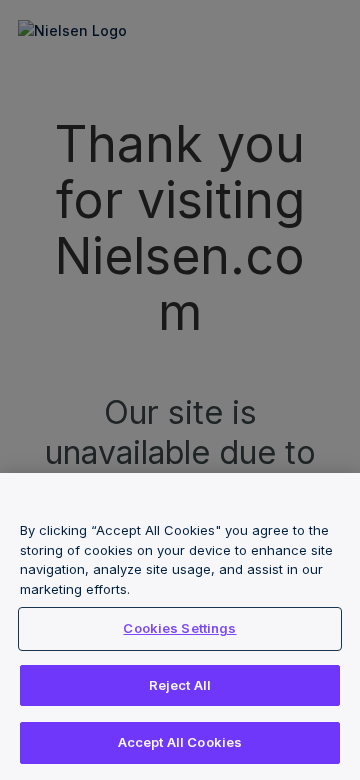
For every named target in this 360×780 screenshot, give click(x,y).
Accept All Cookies (180, 742)
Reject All (180, 685)
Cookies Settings (179, 628)
